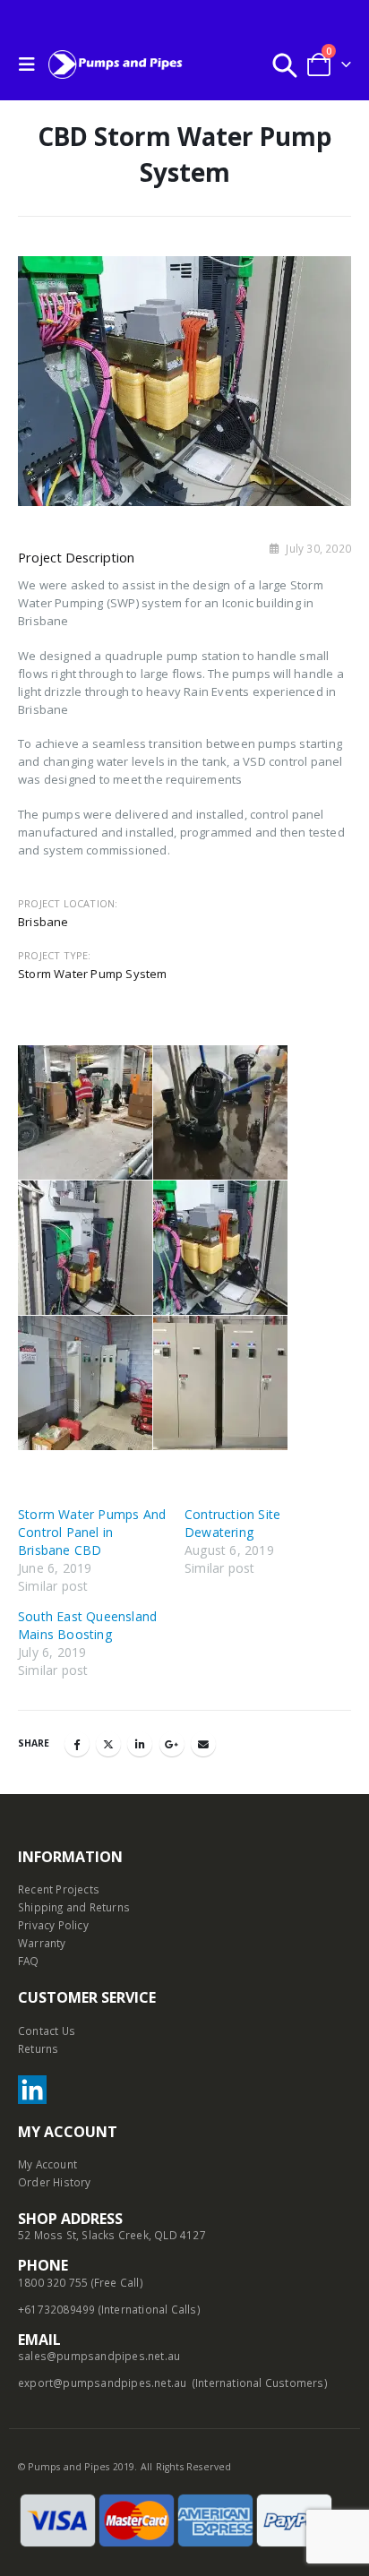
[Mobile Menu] (31, 64)
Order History (55, 2182)
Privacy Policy (53, 1925)
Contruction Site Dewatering (232, 1523)
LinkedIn (140, 1744)
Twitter (108, 1744)
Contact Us (47, 2031)
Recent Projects (59, 1889)
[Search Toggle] (285, 64)
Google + (172, 1744)
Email (203, 1744)
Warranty (42, 1943)
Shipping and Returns (74, 1907)
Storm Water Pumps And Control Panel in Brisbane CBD (92, 1532)
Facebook (77, 1744)
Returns (38, 2048)
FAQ (29, 1961)
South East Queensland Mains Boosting (87, 1625)
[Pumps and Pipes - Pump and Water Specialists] (116, 64)
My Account (47, 2164)
